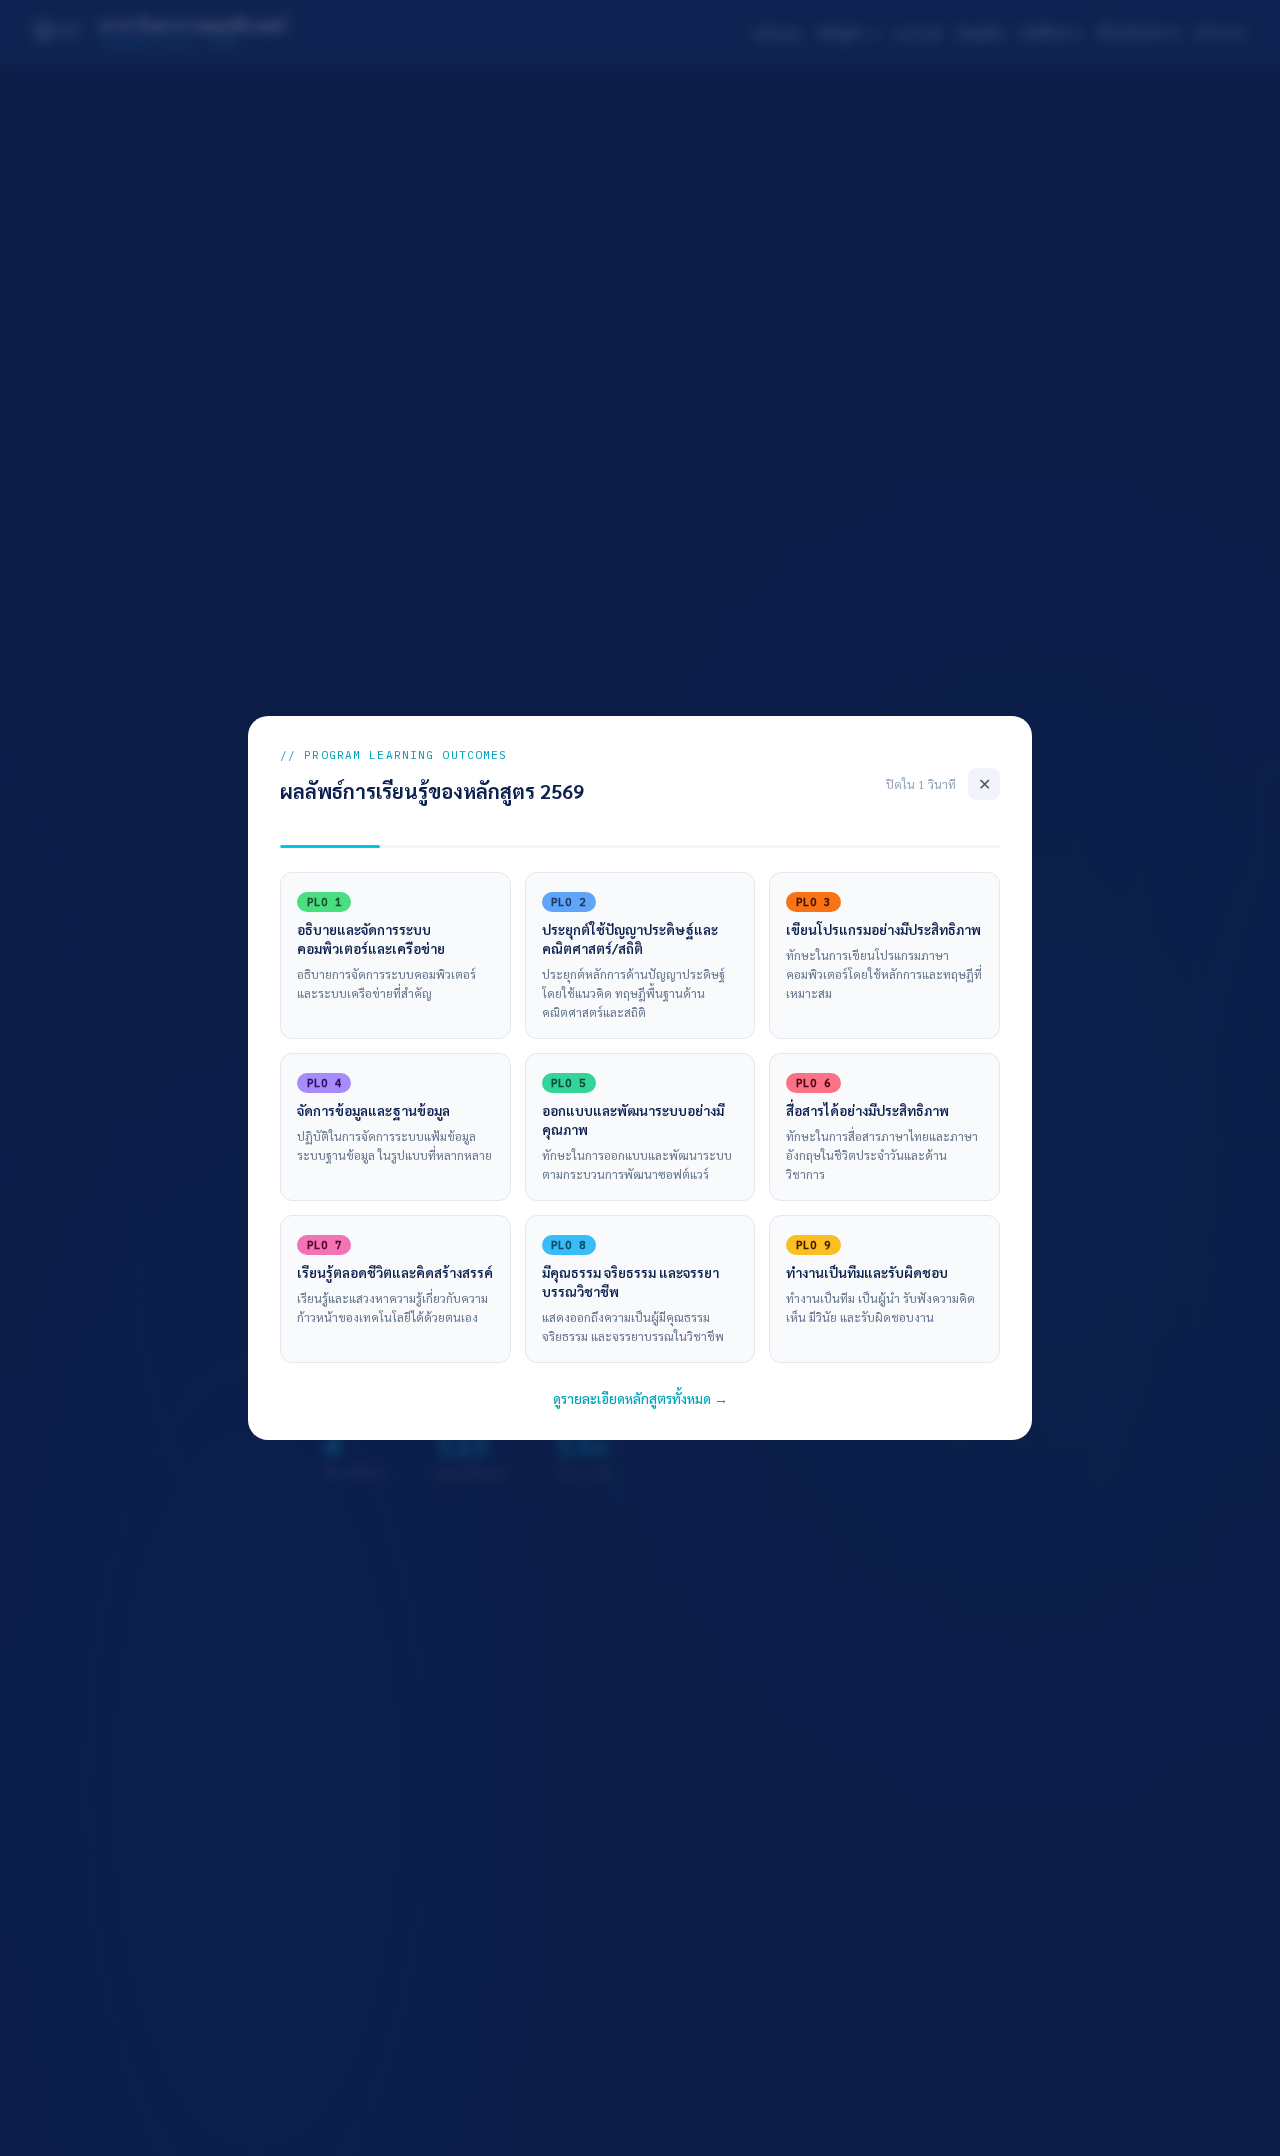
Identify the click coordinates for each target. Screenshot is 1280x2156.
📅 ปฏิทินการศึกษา (608, 1306)
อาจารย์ (918, 33)
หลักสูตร (841, 32)
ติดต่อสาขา (787, 1306)
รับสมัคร (981, 33)
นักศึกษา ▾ (1051, 32)
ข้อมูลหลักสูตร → (410, 1306)
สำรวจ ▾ (1220, 32)
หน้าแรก (777, 33)
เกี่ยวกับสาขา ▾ (1139, 32)
